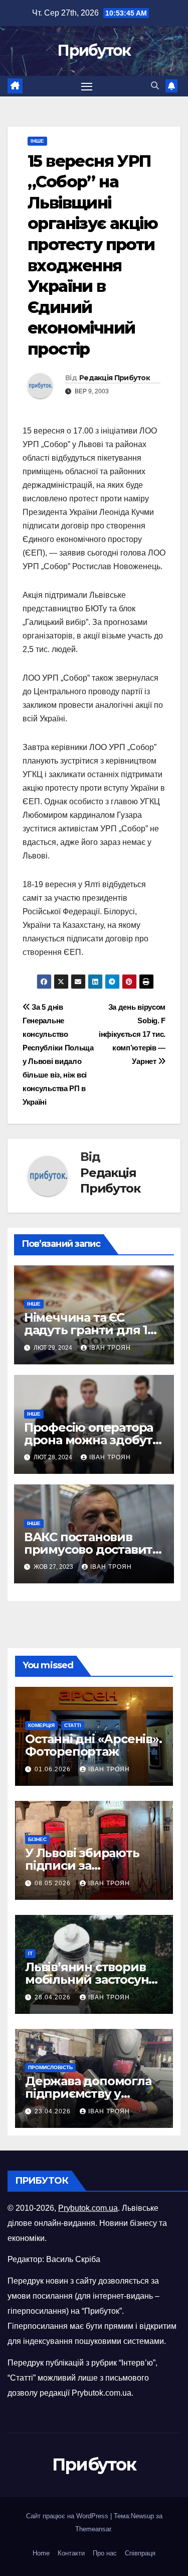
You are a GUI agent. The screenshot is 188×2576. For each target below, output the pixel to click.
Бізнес (37, 1839)
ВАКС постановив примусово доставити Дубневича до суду (92, 1549)
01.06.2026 (54, 1769)
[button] (155, 86)
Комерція (41, 1725)
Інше (37, 141)
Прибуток (94, 50)
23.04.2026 (54, 2111)
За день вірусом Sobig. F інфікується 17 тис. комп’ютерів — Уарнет (132, 1034)
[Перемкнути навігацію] (87, 86)
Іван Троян (110, 1348)
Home (41, 2553)
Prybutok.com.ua (88, 2208)
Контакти (71, 2553)
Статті (73, 1725)
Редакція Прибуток (115, 378)
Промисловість (50, 2067)
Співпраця (140, 2553)
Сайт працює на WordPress (68, 2516)
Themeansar (93, 2529)
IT (30, 1953)
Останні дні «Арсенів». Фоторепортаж (93, 1745)
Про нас (105, 2553)
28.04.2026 (54, 1997)
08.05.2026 (54, 1883)
